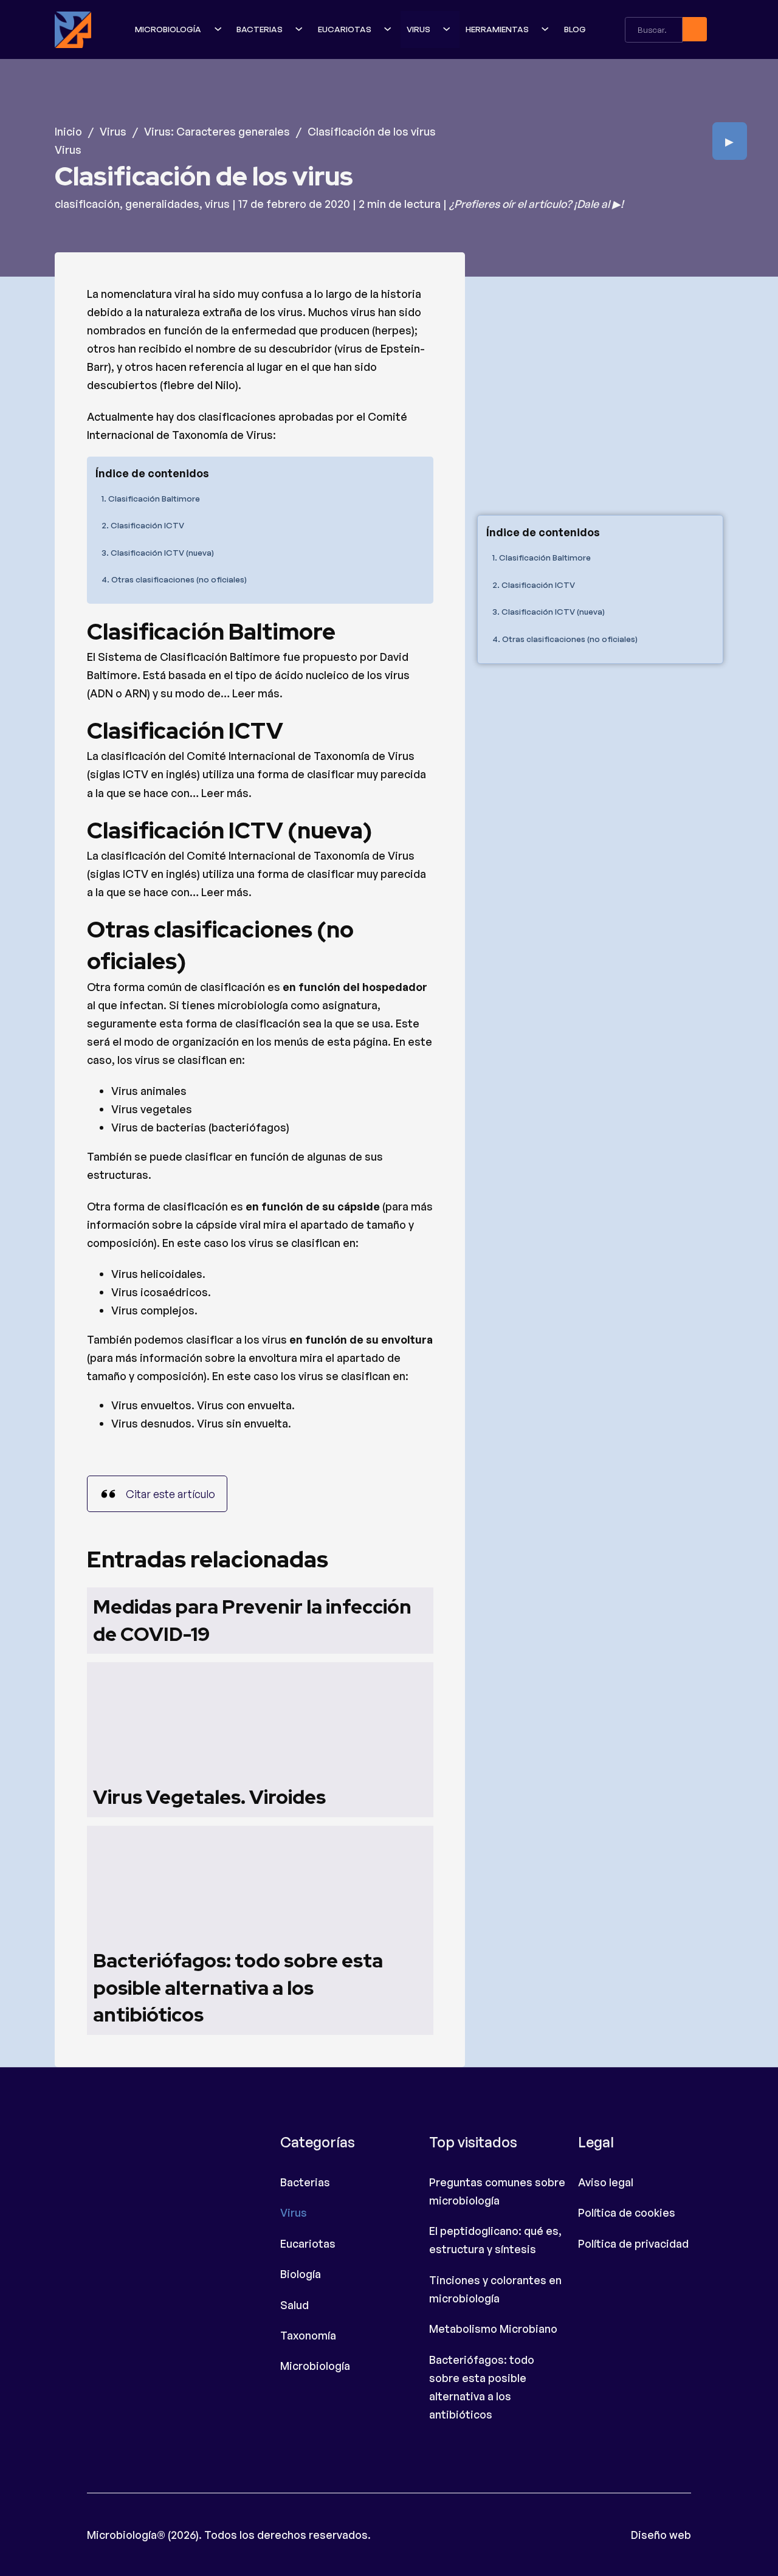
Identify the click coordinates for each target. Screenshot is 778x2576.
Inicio (68, 131)
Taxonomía (308, 2335)
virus (217, 204)
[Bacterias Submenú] (300, 29)
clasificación (87, 204)
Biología (301, 2274)
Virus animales (149, 1091)
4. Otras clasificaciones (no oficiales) (174, 579)
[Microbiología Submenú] (219, 29)
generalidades (162, 204)
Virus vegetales (152, 1109)
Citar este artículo (170, 1494)
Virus (418, 29)
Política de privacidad (633, 2243)
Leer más (256, 693)
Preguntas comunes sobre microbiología (497, 2191)
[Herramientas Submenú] (546, 29)
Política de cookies (627, 2212)
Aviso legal (606, 2182)
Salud (294, 2305)
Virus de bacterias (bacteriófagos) (200, 1127)
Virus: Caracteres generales (217, 131)
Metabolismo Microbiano (493, 2329)
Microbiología (168, 29)
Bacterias (260, 29)
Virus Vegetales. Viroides (209, 1797)
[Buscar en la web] (695, 29)
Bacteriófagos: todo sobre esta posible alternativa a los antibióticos (238, 1988)
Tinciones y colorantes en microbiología (495, 2289)
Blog (575, 29)
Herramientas (497, 29)
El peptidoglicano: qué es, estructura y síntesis (495, 2240)
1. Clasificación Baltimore (151, 498)
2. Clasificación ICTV (143, 525)
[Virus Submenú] (448, 29)
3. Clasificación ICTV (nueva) (158, 552)
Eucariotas (345, 29)
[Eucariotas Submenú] (389, 29)
